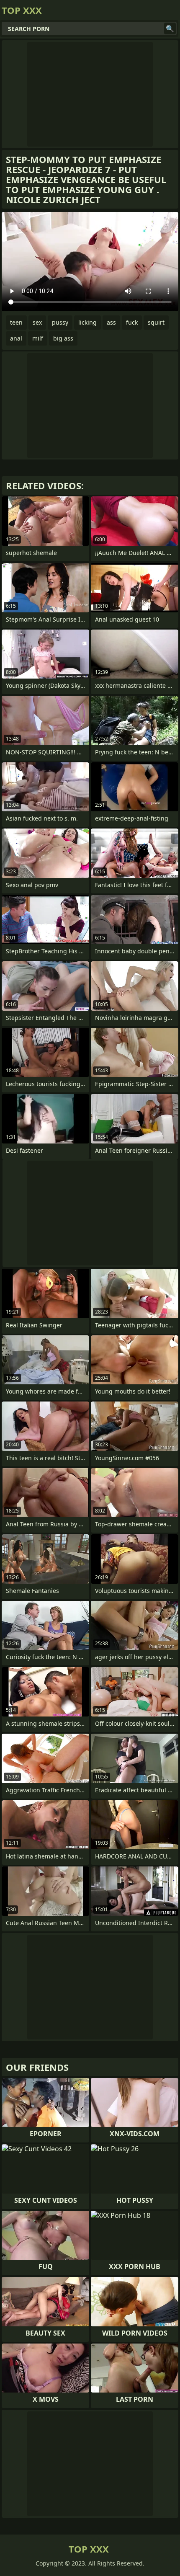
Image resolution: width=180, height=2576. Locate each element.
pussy (60, 322)
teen (16, 322)
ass (111, 322)
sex (37, 322)
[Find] (170, 28)
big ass (63, 338)
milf (38, 338)
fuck (132, 322)
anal (16, 338)
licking (87, 322)
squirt (156, 322)
